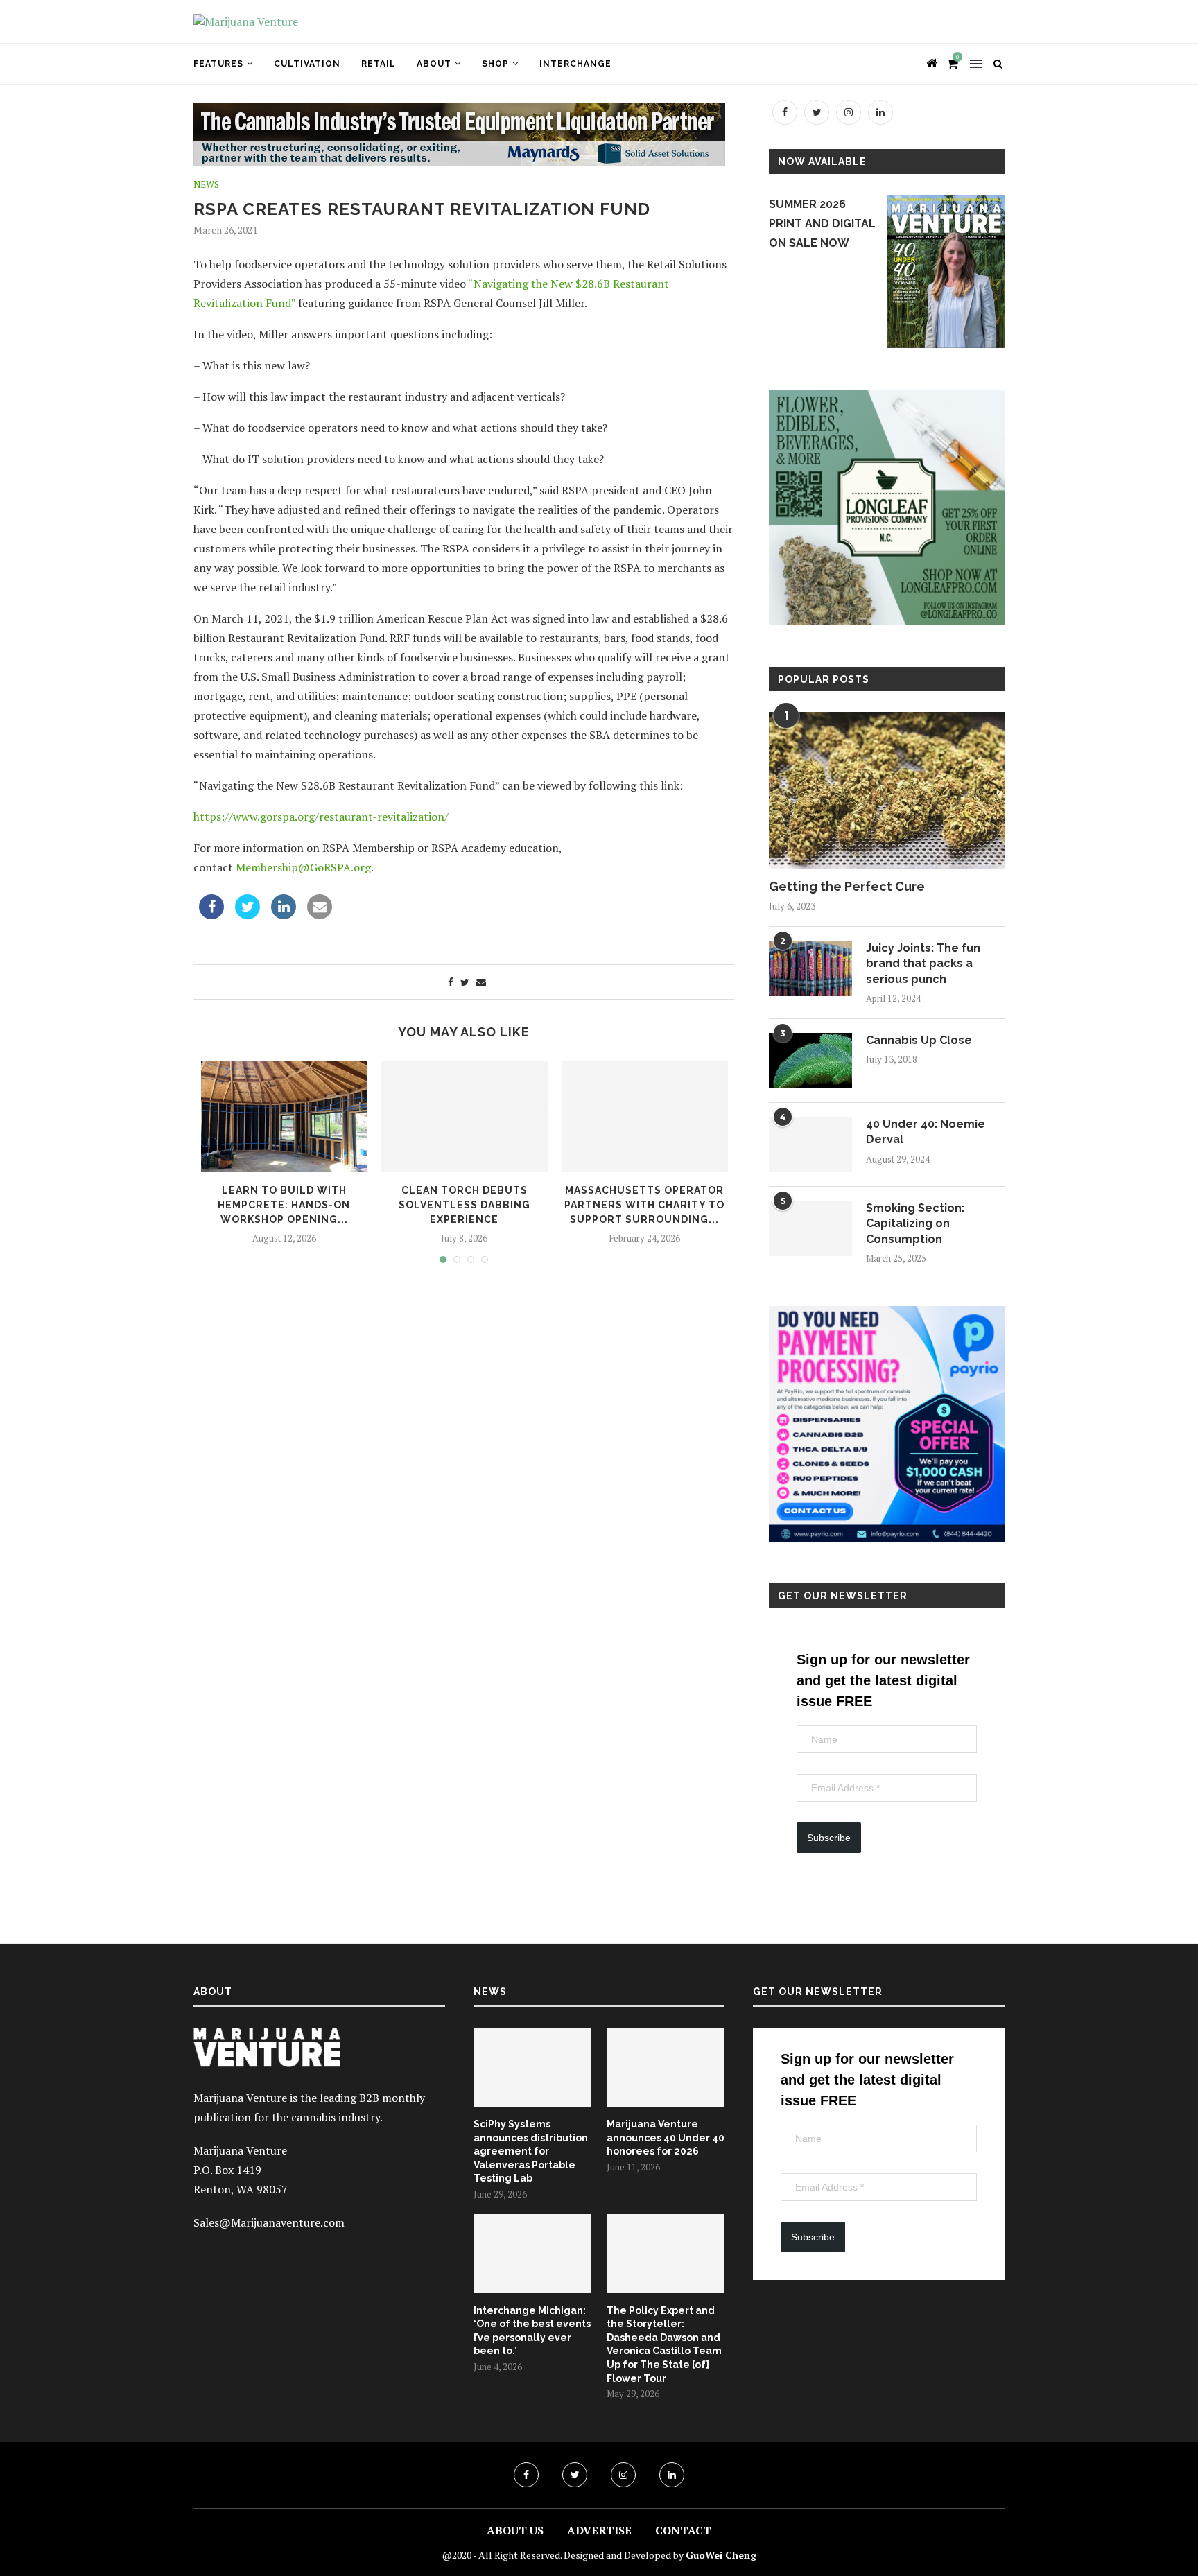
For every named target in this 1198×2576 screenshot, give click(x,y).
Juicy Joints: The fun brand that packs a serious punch (923, 964)
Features (218, 64)
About (434, 64)
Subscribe (829, 1838)
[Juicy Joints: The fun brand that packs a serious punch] (810, 968)
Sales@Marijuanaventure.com (269, 2222)
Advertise (599, 2530)
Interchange (575, 64)
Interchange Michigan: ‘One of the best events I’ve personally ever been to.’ (532, 2331)
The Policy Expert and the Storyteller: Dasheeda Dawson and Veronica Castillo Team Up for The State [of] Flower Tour (664, 2344)
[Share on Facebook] (211, 915)
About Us (515, 2530)
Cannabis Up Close (919, 1040)
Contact (683, 2530)
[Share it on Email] (320, 915)
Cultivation (307, 64)
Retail (379, 64)
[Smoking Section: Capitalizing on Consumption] (810, 1228)
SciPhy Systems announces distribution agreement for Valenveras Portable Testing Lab (531, 2151)
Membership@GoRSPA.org (303, 867)
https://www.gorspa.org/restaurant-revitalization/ (321, 817)
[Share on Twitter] (248, 915)
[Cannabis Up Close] (810, 1061)
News (206, 185)
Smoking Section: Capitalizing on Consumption (915, 1224)
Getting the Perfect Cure (847, 886)
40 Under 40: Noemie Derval (926, 1132)
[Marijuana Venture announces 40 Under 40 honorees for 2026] (666, 2067)
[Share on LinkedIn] (284, 915)
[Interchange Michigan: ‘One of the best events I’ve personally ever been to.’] (532, 2254)
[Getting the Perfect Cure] (887, 791)
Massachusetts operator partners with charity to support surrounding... (644, 1204)
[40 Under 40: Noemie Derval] (810, 1145)
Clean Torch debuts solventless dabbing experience (465, 1204)
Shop (495, 64)
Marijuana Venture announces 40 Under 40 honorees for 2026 (666, 2138)
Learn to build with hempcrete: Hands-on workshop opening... (284, 1204)
